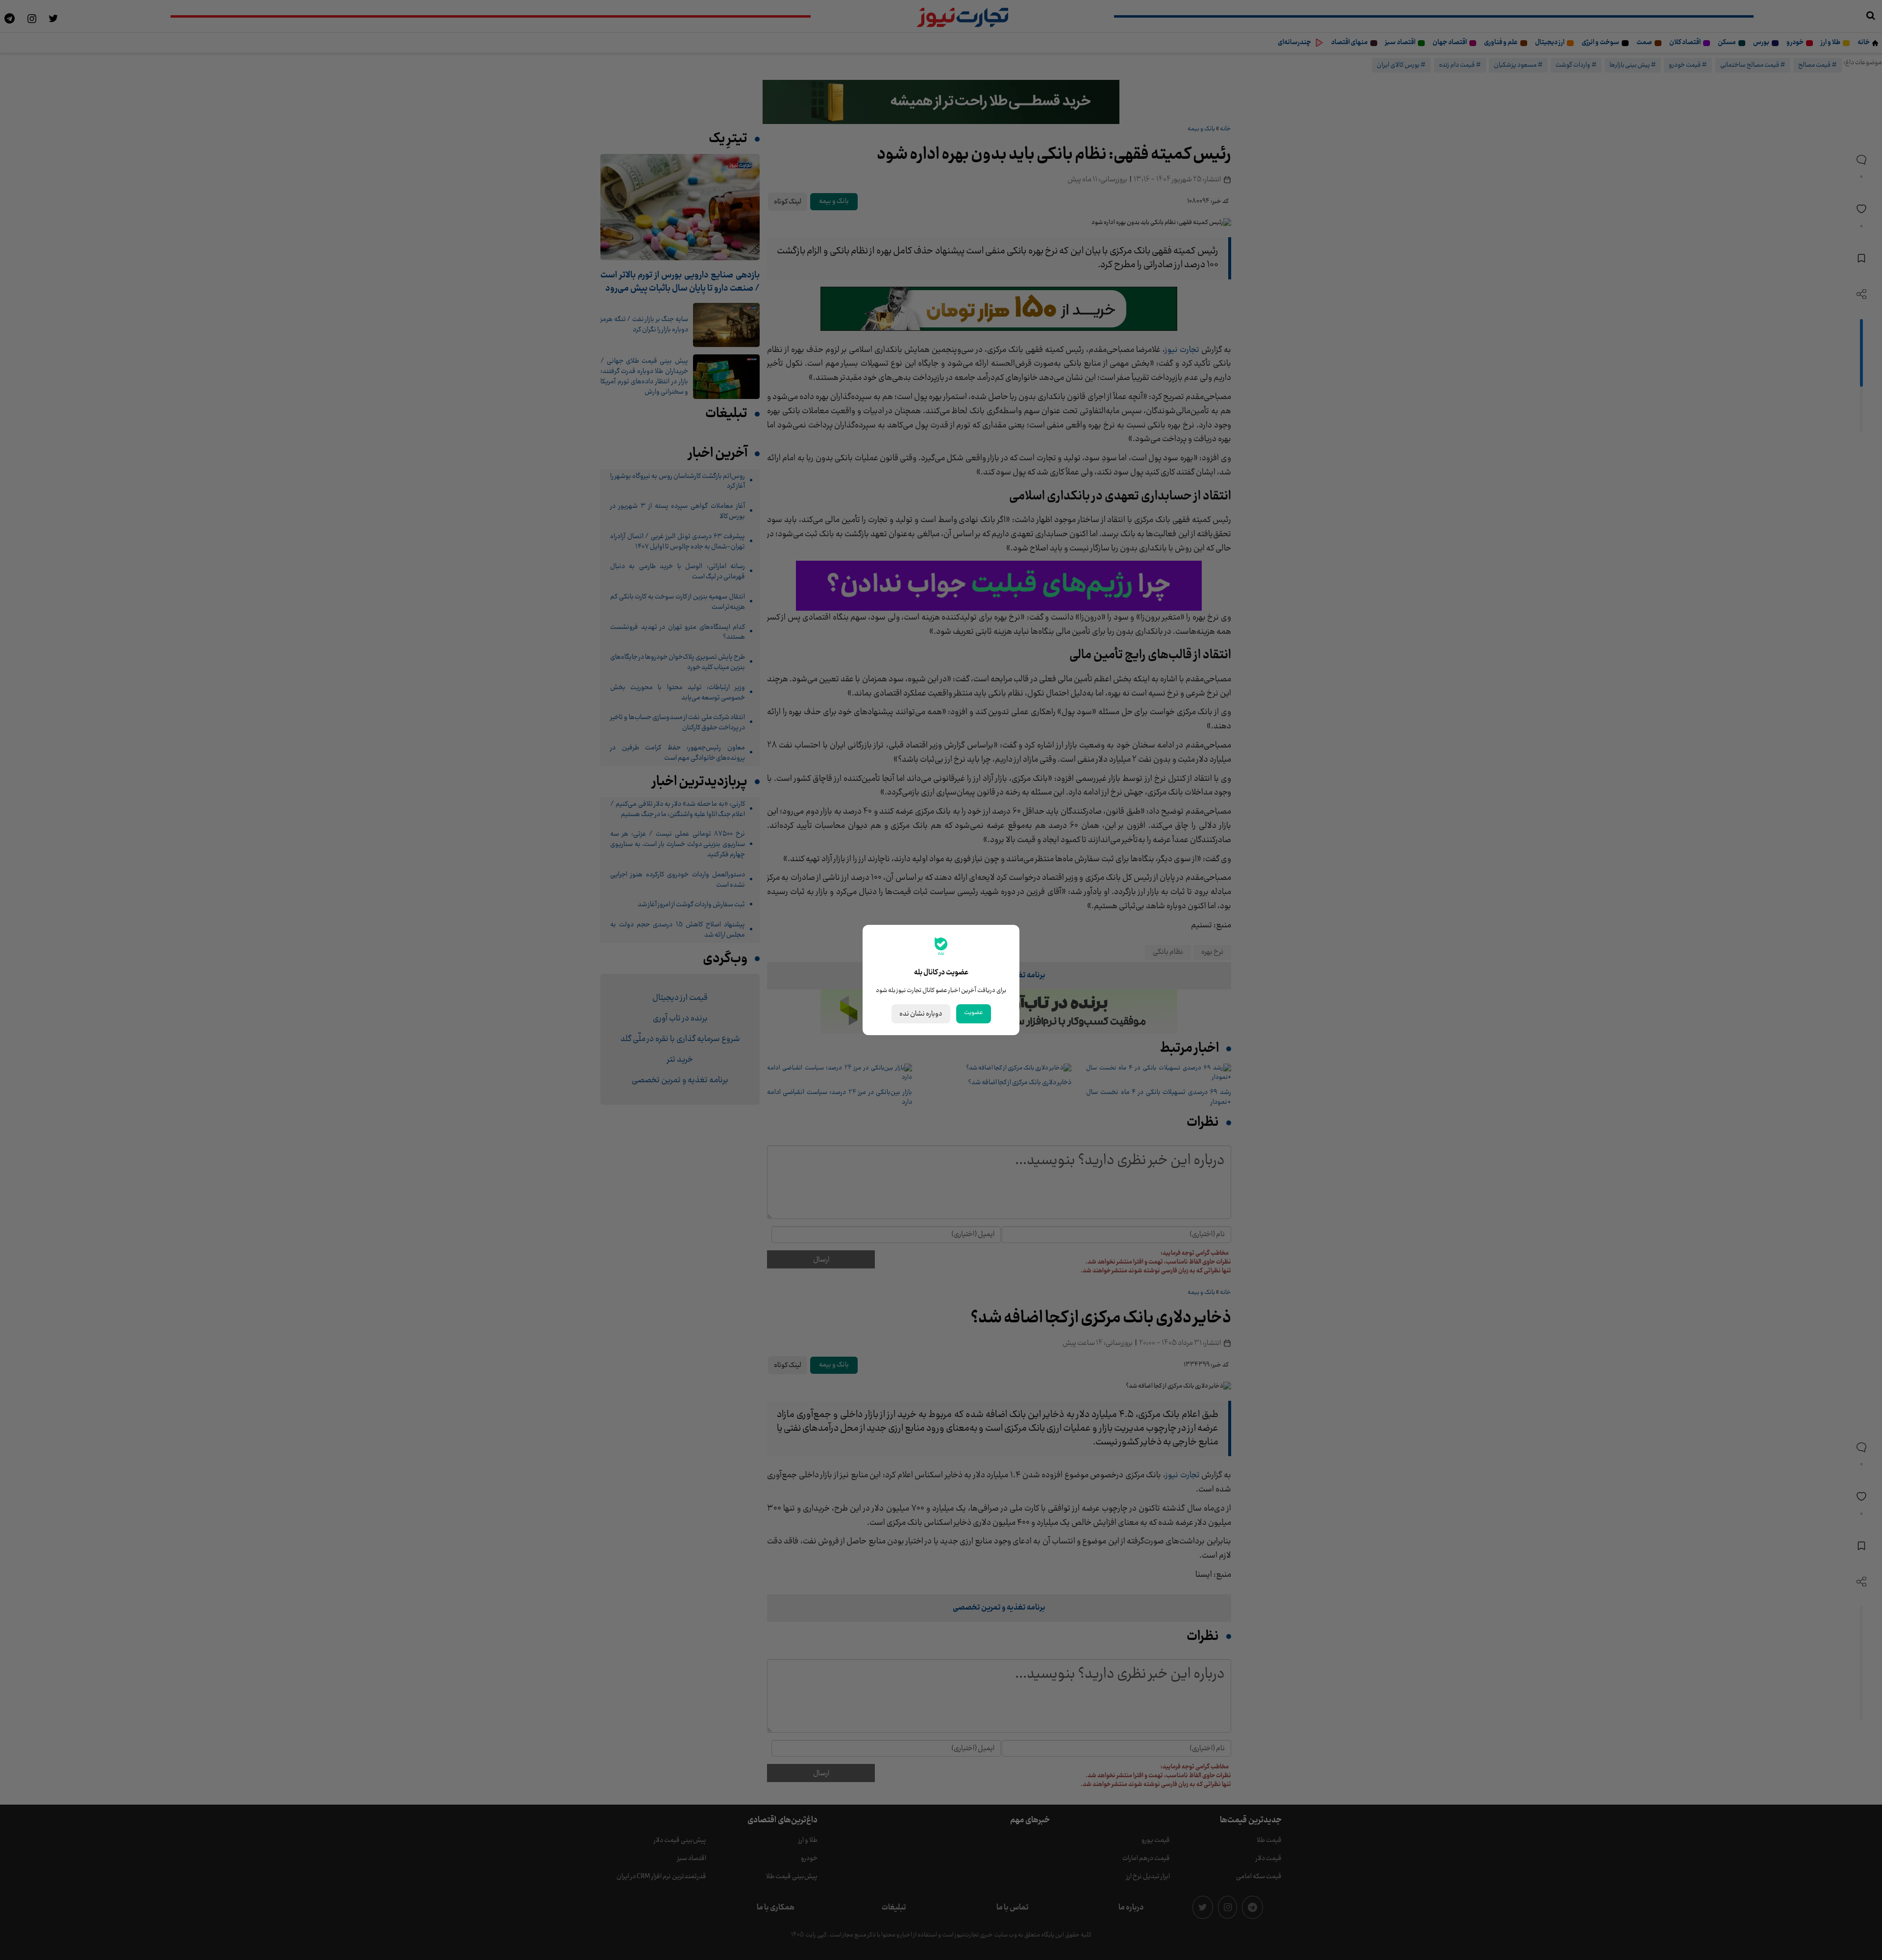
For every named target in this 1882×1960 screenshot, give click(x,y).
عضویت (974, 1013)
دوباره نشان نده (921, 1014)
